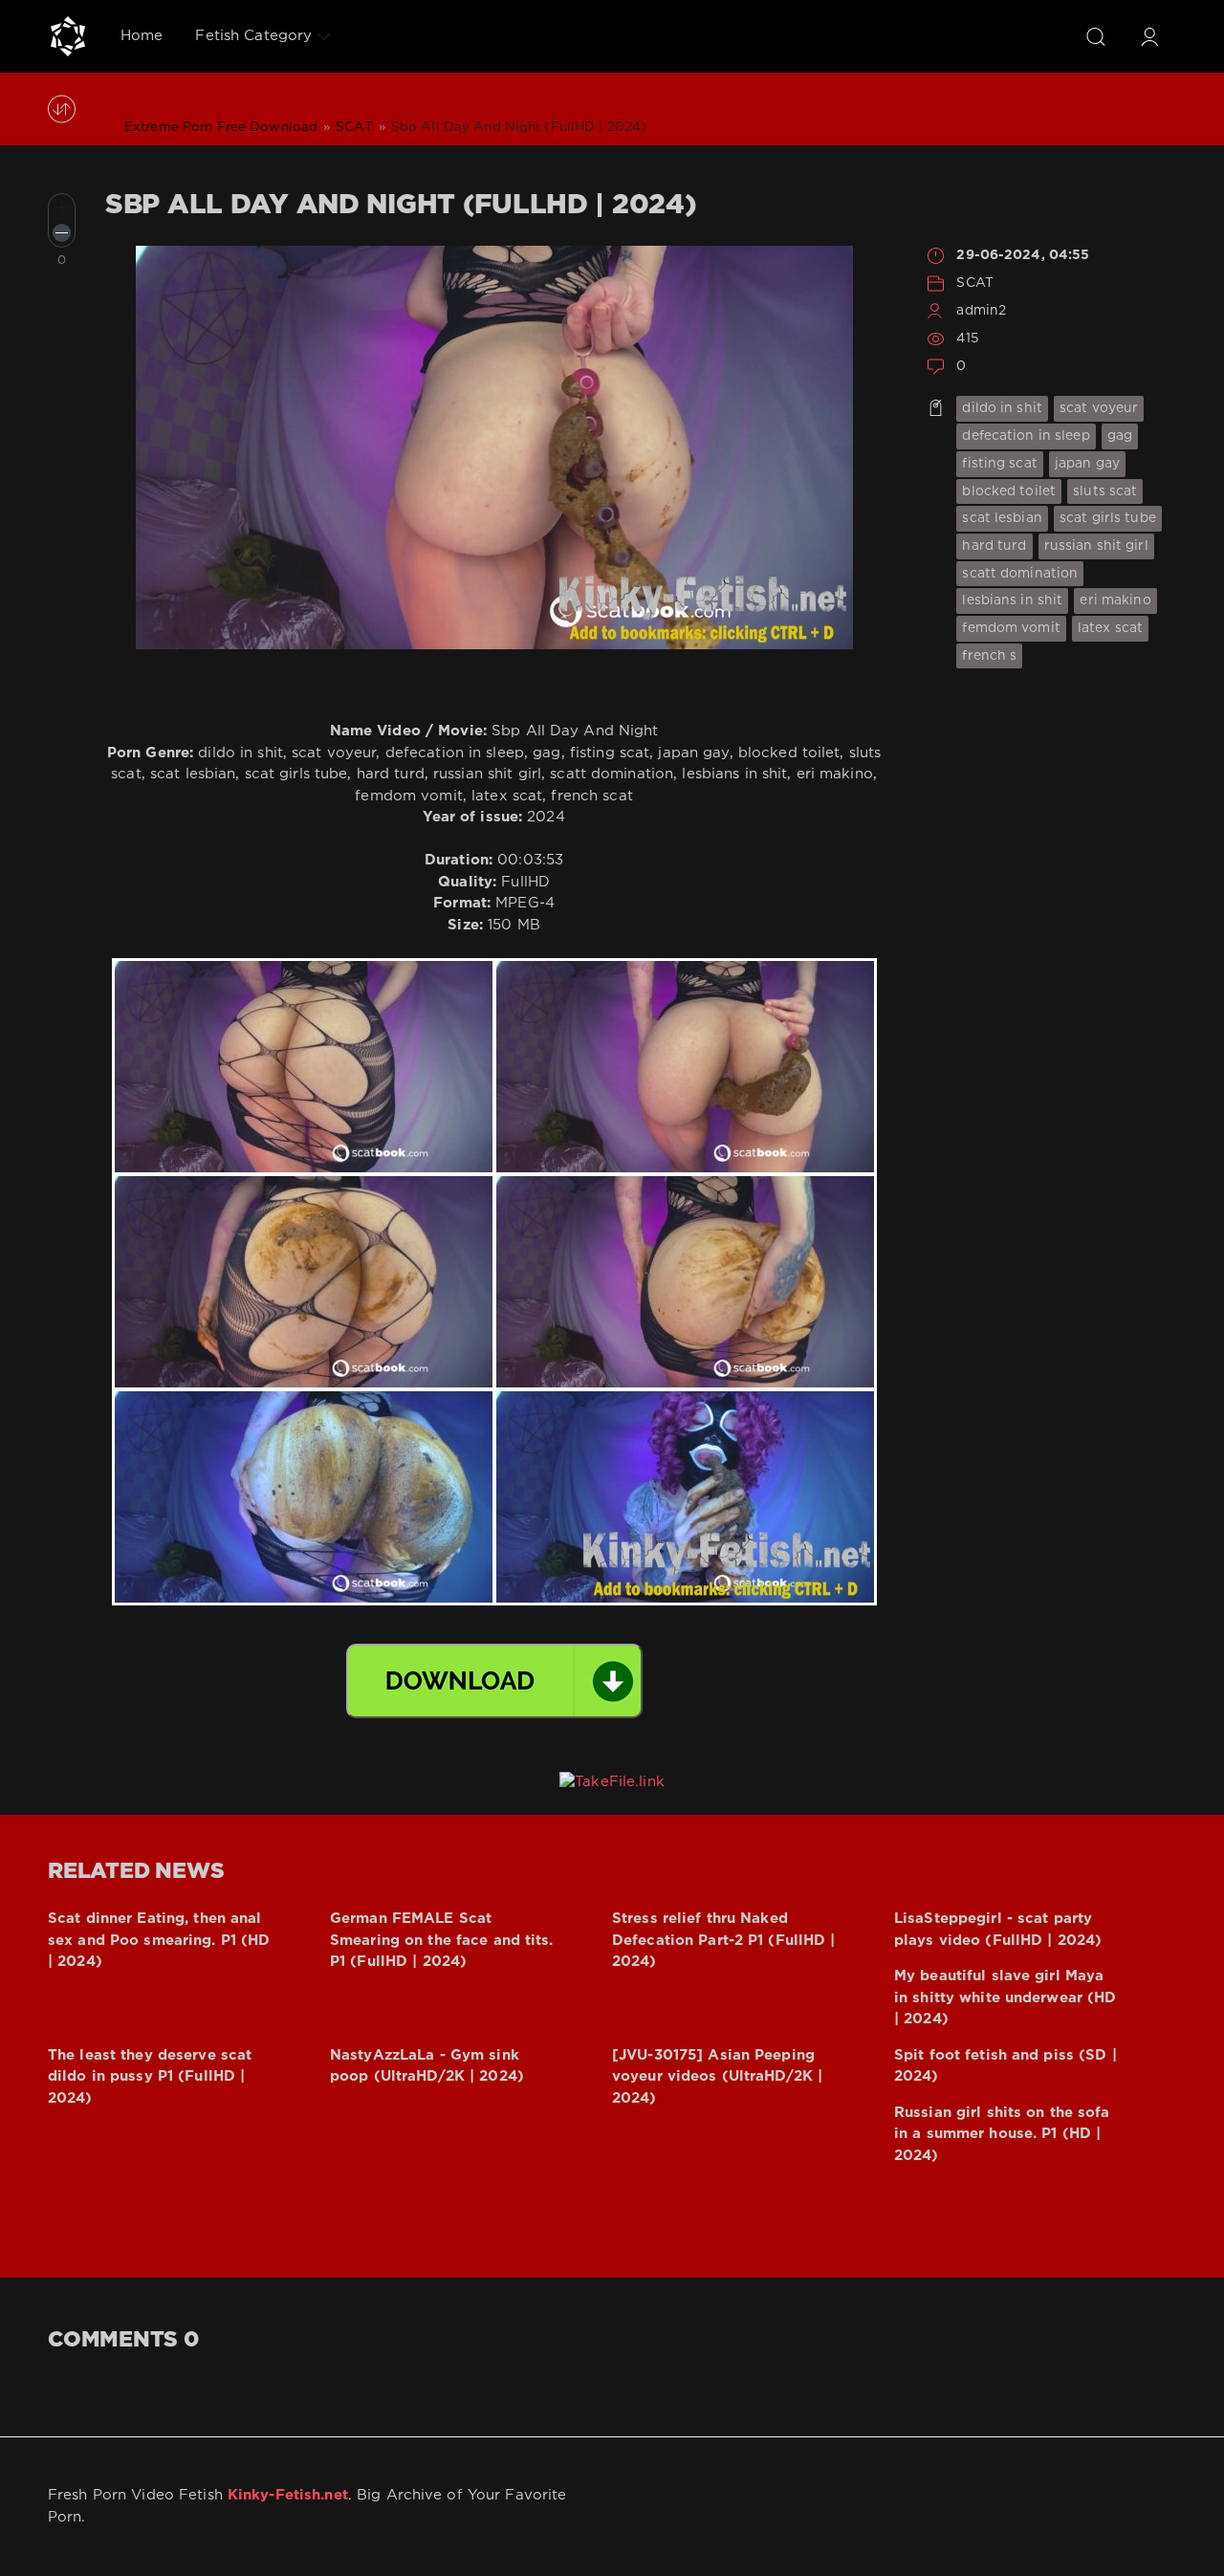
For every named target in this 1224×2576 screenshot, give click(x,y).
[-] (62, 233)
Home (142, 36)
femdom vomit (1011, 628)
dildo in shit (1002, 408)
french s (989, 656)
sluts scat (1105, 491)
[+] (62, 207)
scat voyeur (1099, 408)
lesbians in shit (1012, 600)
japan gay (1087, 464)
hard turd (994, 546)
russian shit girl (1096, 546)
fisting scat (999, 464)
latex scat (1110, 628)
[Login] (1149, 36)
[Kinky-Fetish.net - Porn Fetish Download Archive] (68, 36)
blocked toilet (1009, 491)
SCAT (974, 283)
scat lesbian (1002, 518)
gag (1120, 436)
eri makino (1115, 600)
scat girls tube (1108, 518)
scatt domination (1020, 574)
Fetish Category (253, 36)
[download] (494, 1681)
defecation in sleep (1026, 436)
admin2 (981, 311)
